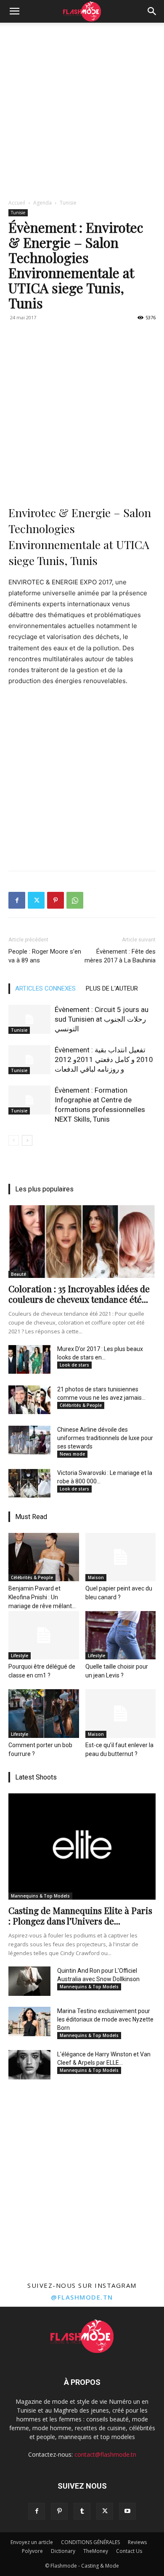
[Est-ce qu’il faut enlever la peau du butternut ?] (121, 1713)
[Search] (152, 11)
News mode (72, 1454)
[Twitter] (36, 900)
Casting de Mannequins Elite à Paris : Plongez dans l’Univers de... (80, 1915)
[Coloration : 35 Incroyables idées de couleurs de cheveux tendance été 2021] (82, 1242)
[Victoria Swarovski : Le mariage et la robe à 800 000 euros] (29, 1483)
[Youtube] (127, 2511)
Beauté (19, 1274)
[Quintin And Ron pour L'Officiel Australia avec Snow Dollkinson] (29, 1981)
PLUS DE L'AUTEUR (112, 988)
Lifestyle (20, 1656)
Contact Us (129, 2551)
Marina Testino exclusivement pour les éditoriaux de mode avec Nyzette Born (105, 2019)
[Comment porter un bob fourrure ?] (44, 1713)
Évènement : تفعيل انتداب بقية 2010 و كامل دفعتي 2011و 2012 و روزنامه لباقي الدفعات (104, 1059)
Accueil (17, 203)
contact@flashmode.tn (105, 2454)
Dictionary (63, 2551)
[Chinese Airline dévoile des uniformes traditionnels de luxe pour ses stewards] (29, 1440)
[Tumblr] (82, 2511)
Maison (96, 1577)
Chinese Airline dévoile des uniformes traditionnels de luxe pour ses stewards (105, 1438)
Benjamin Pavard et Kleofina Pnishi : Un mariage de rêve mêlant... (42, 1597)
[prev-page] (14, 1140)
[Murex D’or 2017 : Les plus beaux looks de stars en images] (29, 1359)
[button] (14, 11)
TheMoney (96, 2551)
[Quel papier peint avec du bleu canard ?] (121, 1557)
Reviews (137, 2542)
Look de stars (74, 1365)
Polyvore (32, 2551)
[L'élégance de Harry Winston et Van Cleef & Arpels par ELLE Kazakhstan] (29, 2065)
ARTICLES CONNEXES (45, 988)
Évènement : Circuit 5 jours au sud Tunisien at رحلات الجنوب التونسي (102, 1019)
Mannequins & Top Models (40, 1896)
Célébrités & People (81, 1405)
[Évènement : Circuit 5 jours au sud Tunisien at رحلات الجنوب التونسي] (29, 1019)
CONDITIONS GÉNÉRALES (90, 2542)
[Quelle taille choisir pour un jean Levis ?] (121, 1635)
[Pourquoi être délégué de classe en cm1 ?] (44, 1635)
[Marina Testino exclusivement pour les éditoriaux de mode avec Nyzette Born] (29, 2021)
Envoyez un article (32, 2542)
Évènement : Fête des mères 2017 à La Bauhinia (120, 956)
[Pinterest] (56, 900)
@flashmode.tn (82, 2297)
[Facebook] (17, 900)
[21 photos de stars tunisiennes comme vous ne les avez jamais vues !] (29, 1400)
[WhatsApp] (75, 900)
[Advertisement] (82, 109)
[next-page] (27, 1140)
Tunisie (68, 203)
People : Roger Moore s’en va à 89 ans (45, 956)
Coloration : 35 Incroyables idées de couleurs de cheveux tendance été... (79, 1294)
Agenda (42, 203)
